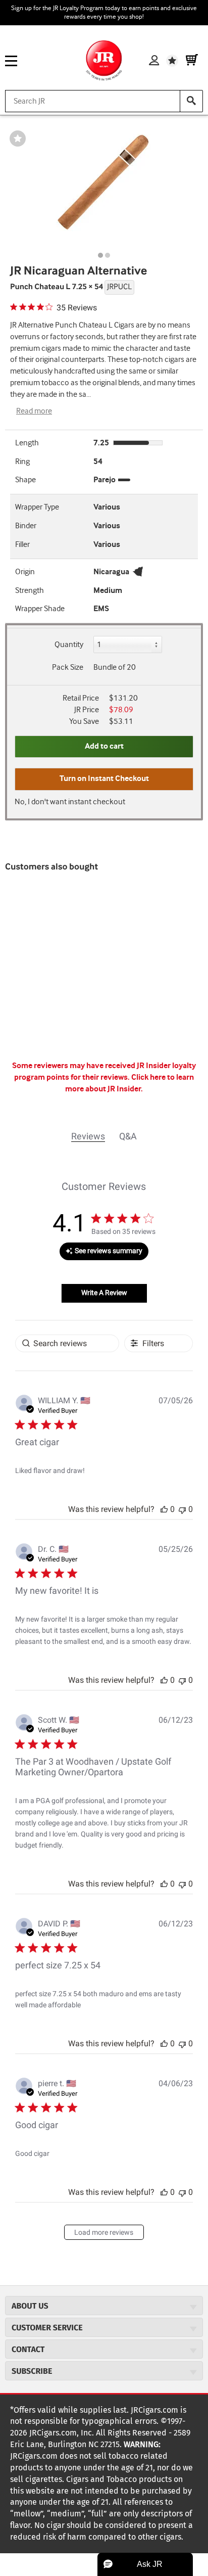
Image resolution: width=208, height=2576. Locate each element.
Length (27, 443)
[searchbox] (67, 1343)
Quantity (69, 645)
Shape (25, 480)
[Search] (191, 101)
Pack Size (68, 668)
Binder (26, 526)
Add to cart (104, 746)
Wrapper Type (37, 507)
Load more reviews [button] (104, 2232)
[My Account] (154, 61)
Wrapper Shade (40, 609)
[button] (164, 1509)
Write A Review (104, 1293)
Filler (22, 545)
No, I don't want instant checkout (70, 802)
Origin (25, 572)
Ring (22, 462)
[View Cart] (192, 61)
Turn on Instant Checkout (104, 779)
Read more (34, 411)
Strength (30, 591)
